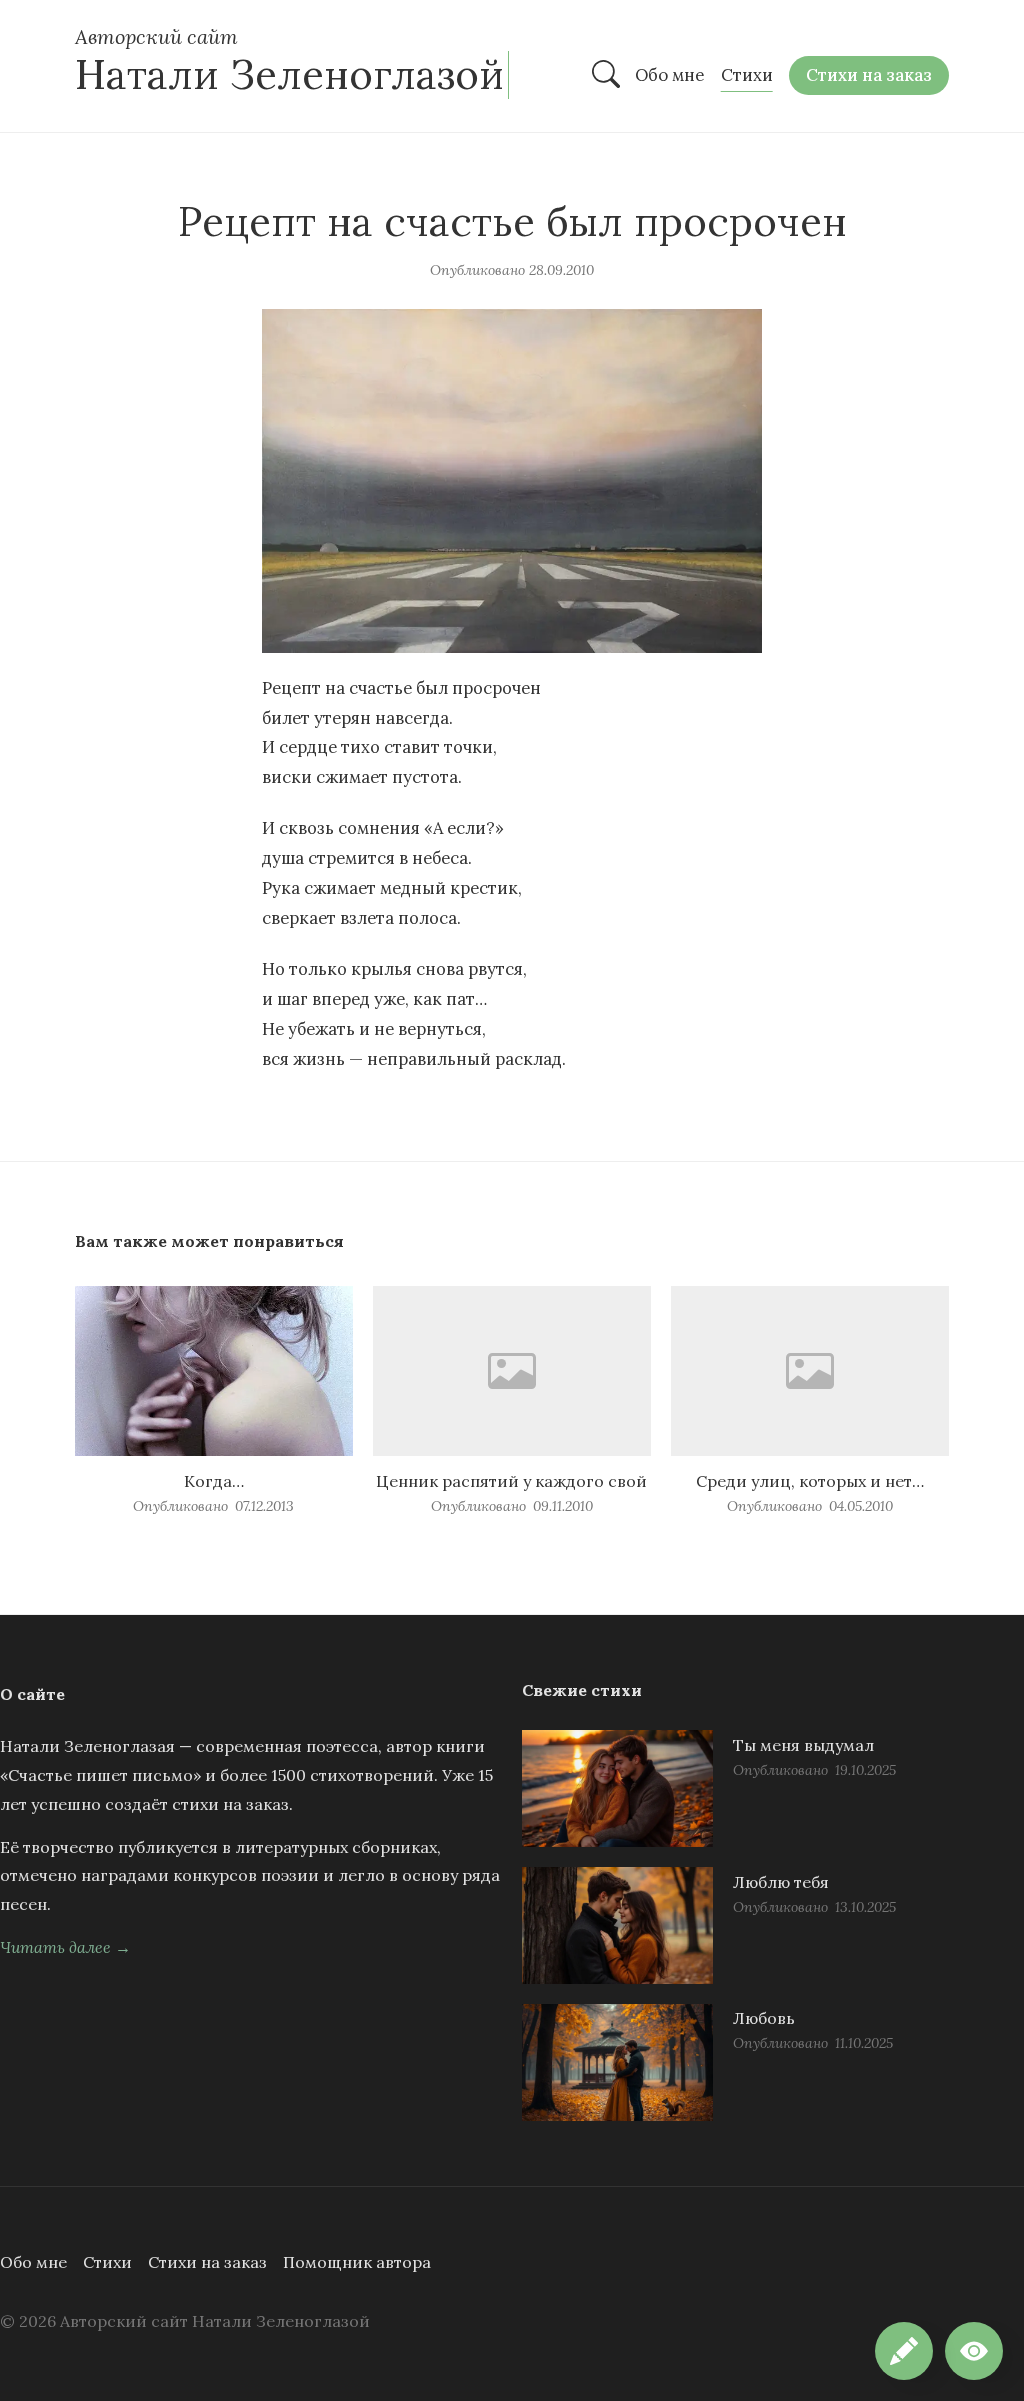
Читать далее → (65, 1947)
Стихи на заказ (207, 2262)
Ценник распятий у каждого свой (511, 1481)
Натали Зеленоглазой (289, 74)
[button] (974, 2351)
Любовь (764, 2018)
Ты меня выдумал (803, 1745)
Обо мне (33, 2262)
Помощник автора (357, 2262)
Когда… (214, 1481)
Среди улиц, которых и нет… (810, 1481)
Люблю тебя (781, 1882)
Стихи (107, 2262)
